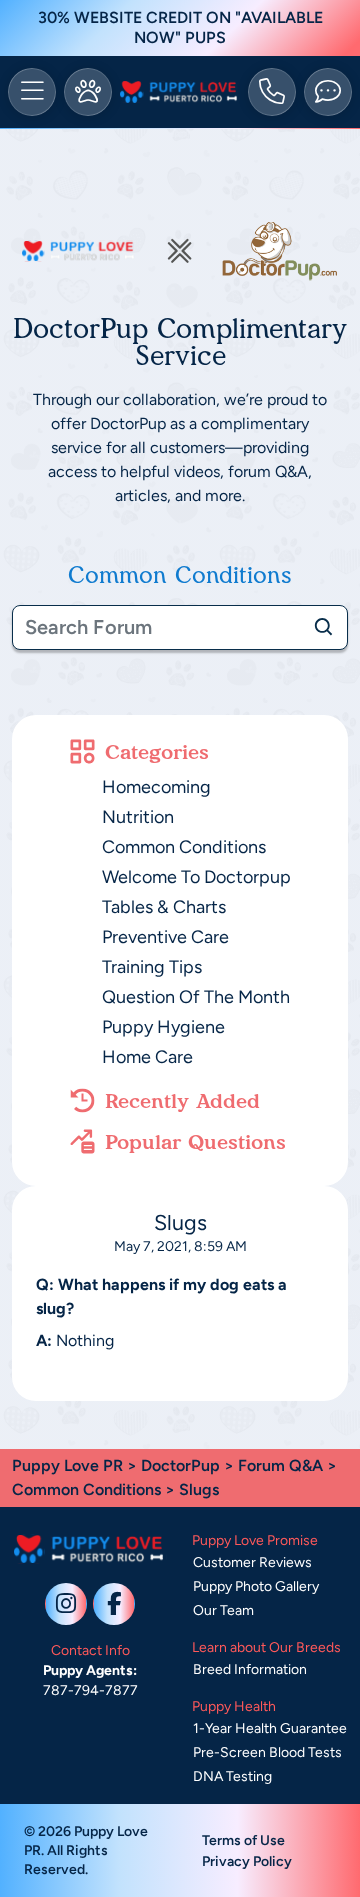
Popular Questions (195, 1142)
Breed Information (250, 1669)
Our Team (223, 1610)
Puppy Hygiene (163, 1027)
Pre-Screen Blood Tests (267, 1752)
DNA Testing (232, 1776)
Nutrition (138, 817)
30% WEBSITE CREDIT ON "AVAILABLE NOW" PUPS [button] (180, 27)
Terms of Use (243, 1840)
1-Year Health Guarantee (270, 1728)
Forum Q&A (280, 1465)
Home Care (147, 1057)
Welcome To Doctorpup (196, 877)
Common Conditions (184, 847)
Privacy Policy (247, 1861)
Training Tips (152, 967)
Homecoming (156, 787)
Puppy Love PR (67, 1465)
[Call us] (272, 92)
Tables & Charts (164, 907)
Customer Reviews (252, 1562)
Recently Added (182, 1101)
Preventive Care (165, 937)
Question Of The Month (196, 997)
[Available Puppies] (88, 92)
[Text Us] (328, 92)
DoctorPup (180, 1465)
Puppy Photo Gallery (256, 1586)
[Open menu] (32, 92)
